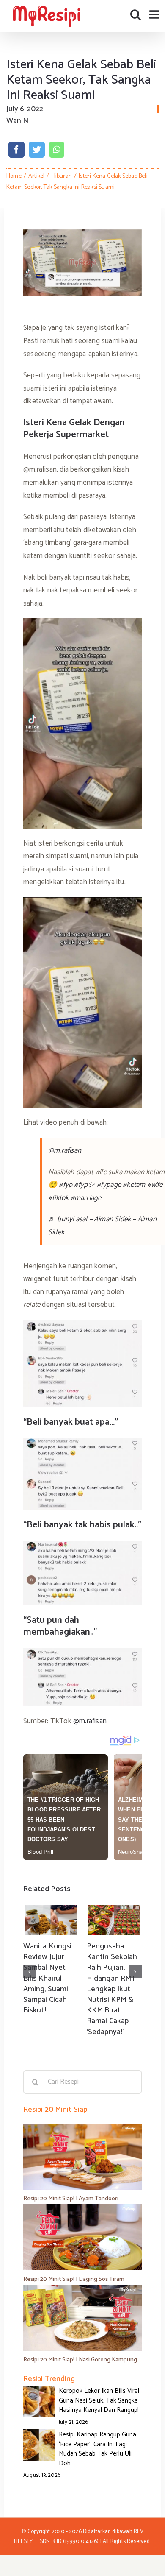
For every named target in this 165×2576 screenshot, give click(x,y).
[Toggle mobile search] (136, 14)
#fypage (109, 1185)
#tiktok (58, 1198)
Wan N (17, 121)
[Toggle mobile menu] (155, 14)
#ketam (134, 1185)
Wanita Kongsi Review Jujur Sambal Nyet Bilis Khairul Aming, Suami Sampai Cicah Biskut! (47, 1978)
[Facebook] (16, 150)
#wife (155, 1185)
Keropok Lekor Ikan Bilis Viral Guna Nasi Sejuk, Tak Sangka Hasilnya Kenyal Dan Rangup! (99, 2400)
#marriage (86, 1198)
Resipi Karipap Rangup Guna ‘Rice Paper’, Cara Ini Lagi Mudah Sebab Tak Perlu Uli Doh (98, 2449)
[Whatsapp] (56, 150)
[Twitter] (37, 150)
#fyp (66, 1185)
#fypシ (84, 1185)
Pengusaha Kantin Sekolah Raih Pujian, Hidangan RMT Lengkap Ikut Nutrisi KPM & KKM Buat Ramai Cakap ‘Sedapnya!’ (112, 1989)
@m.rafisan (65, 1150)
